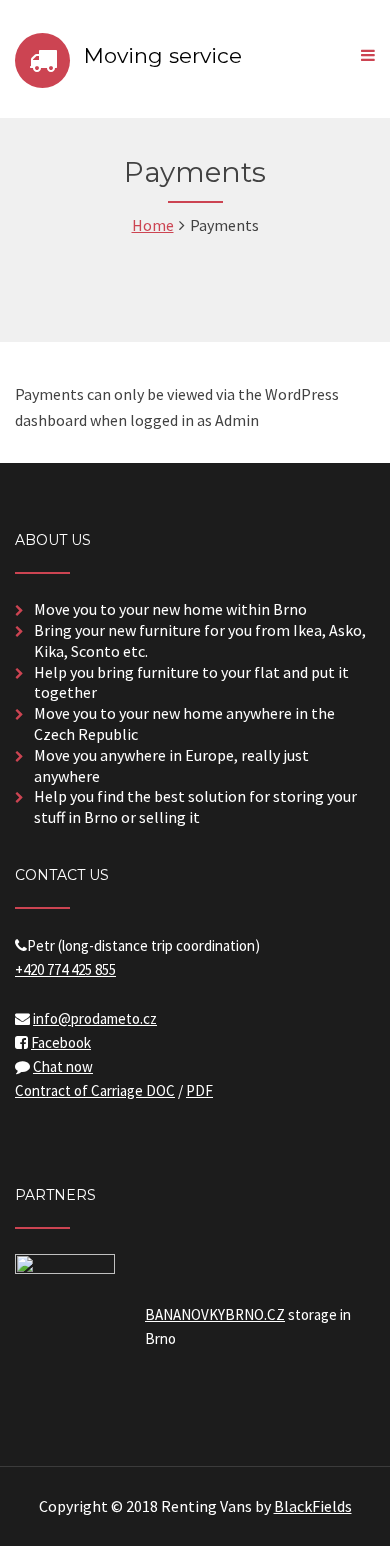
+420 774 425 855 (65, 969)
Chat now (63, 1066)
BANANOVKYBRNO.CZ (215, 1314)
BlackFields (313, 1506)
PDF (199, 1090)
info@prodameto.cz (95, 1018)
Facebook (61, 1042)
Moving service (163, 55)
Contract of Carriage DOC (95, 1090)
